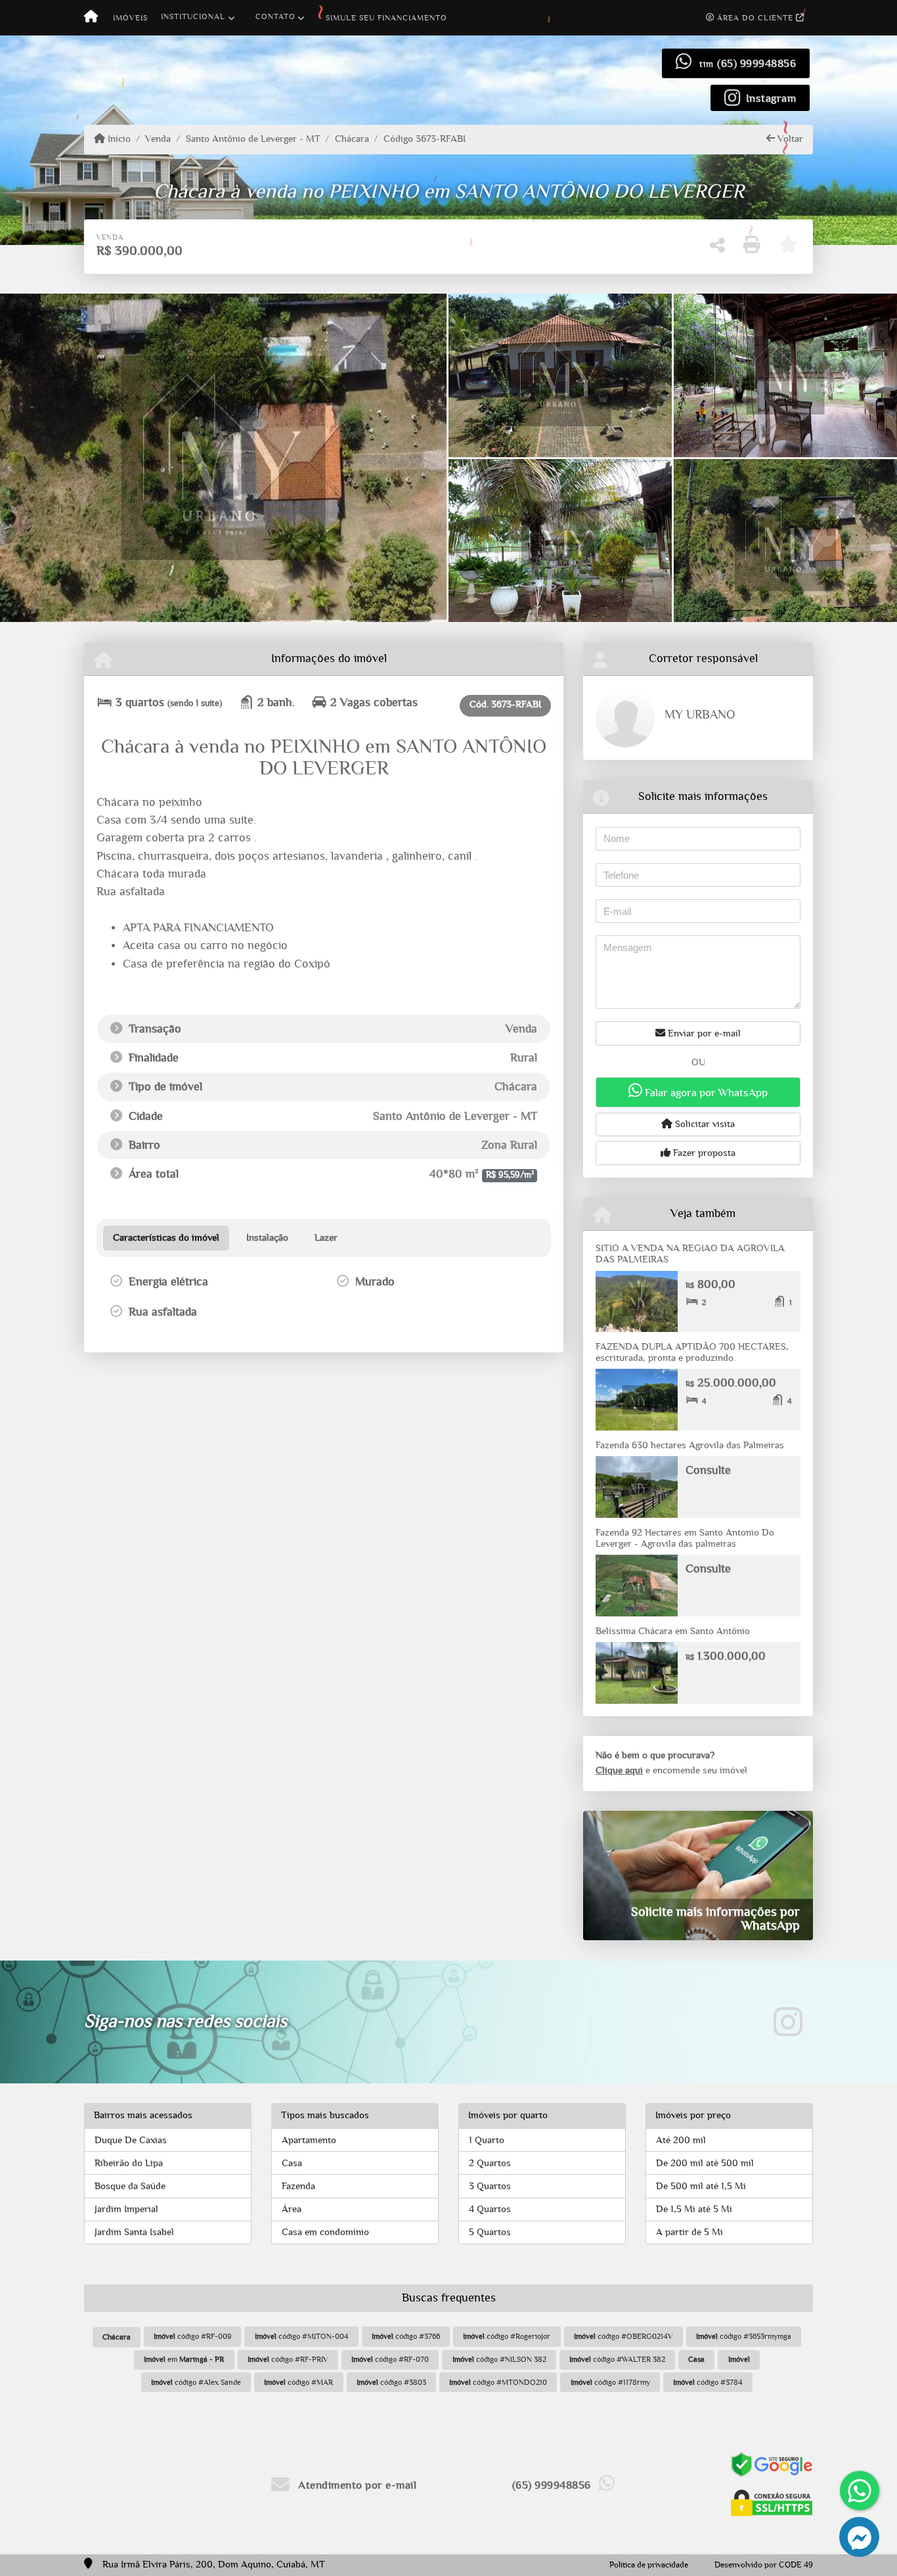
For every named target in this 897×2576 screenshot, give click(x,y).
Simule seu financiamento (386, 18)
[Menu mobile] (91, 18)
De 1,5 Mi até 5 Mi (694, 2209)
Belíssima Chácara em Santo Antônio (673, 1631)
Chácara (352, 139)
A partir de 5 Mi (689, 2232)
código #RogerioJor (507, 2336)
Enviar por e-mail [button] (703, 1033)
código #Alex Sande (196, 2382)
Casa (292, 2163)
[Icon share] (788, 2022)
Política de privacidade (649, 2565)
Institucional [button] (193, 16)
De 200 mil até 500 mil (705, 2163)
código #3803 (391, 2382)
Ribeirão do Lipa (129, 2163)
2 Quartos (490, 2163)
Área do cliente (755, 18)
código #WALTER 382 (617, 2359)
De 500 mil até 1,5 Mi (701, 2186)
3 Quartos (490, 2186)
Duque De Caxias (131, 2140)
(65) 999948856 (756, 63)
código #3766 (406, 2336)
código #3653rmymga (744, 2336)
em (184, 2359)
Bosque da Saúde (130, 2186)
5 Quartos (490, 2232)
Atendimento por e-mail (356, 2485)
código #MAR (298, 2382)
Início (118, 139)
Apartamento (309, 2140)
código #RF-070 (390, 2359)
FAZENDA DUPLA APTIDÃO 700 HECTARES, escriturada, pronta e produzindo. (692, 1352)
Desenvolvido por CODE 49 (764, 2565)
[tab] (166, 1238)
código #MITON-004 (302, 2336)
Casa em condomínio (325, 2232)
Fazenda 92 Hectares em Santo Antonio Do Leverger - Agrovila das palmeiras (685, 1538)
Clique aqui (619, 1770)
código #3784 (708, 2382)
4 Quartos (490, 2209)
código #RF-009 (192, 2336)
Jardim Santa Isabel (134, 2232)
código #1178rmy (610, 2382)
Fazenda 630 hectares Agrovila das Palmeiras (690, 1445)
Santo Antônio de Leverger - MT (253, 139)
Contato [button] (275, 16)
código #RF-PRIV (288, 2359)
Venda (158, 139)
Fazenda (298, 2186)
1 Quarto (487, 2140)
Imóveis (130, 18)
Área (292, 2209)
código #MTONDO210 (498, 2382)
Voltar (789, 139)
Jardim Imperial (126, 2209)
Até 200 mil (681, 2140)
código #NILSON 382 (499, 2359)
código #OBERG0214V (624, 2336)
